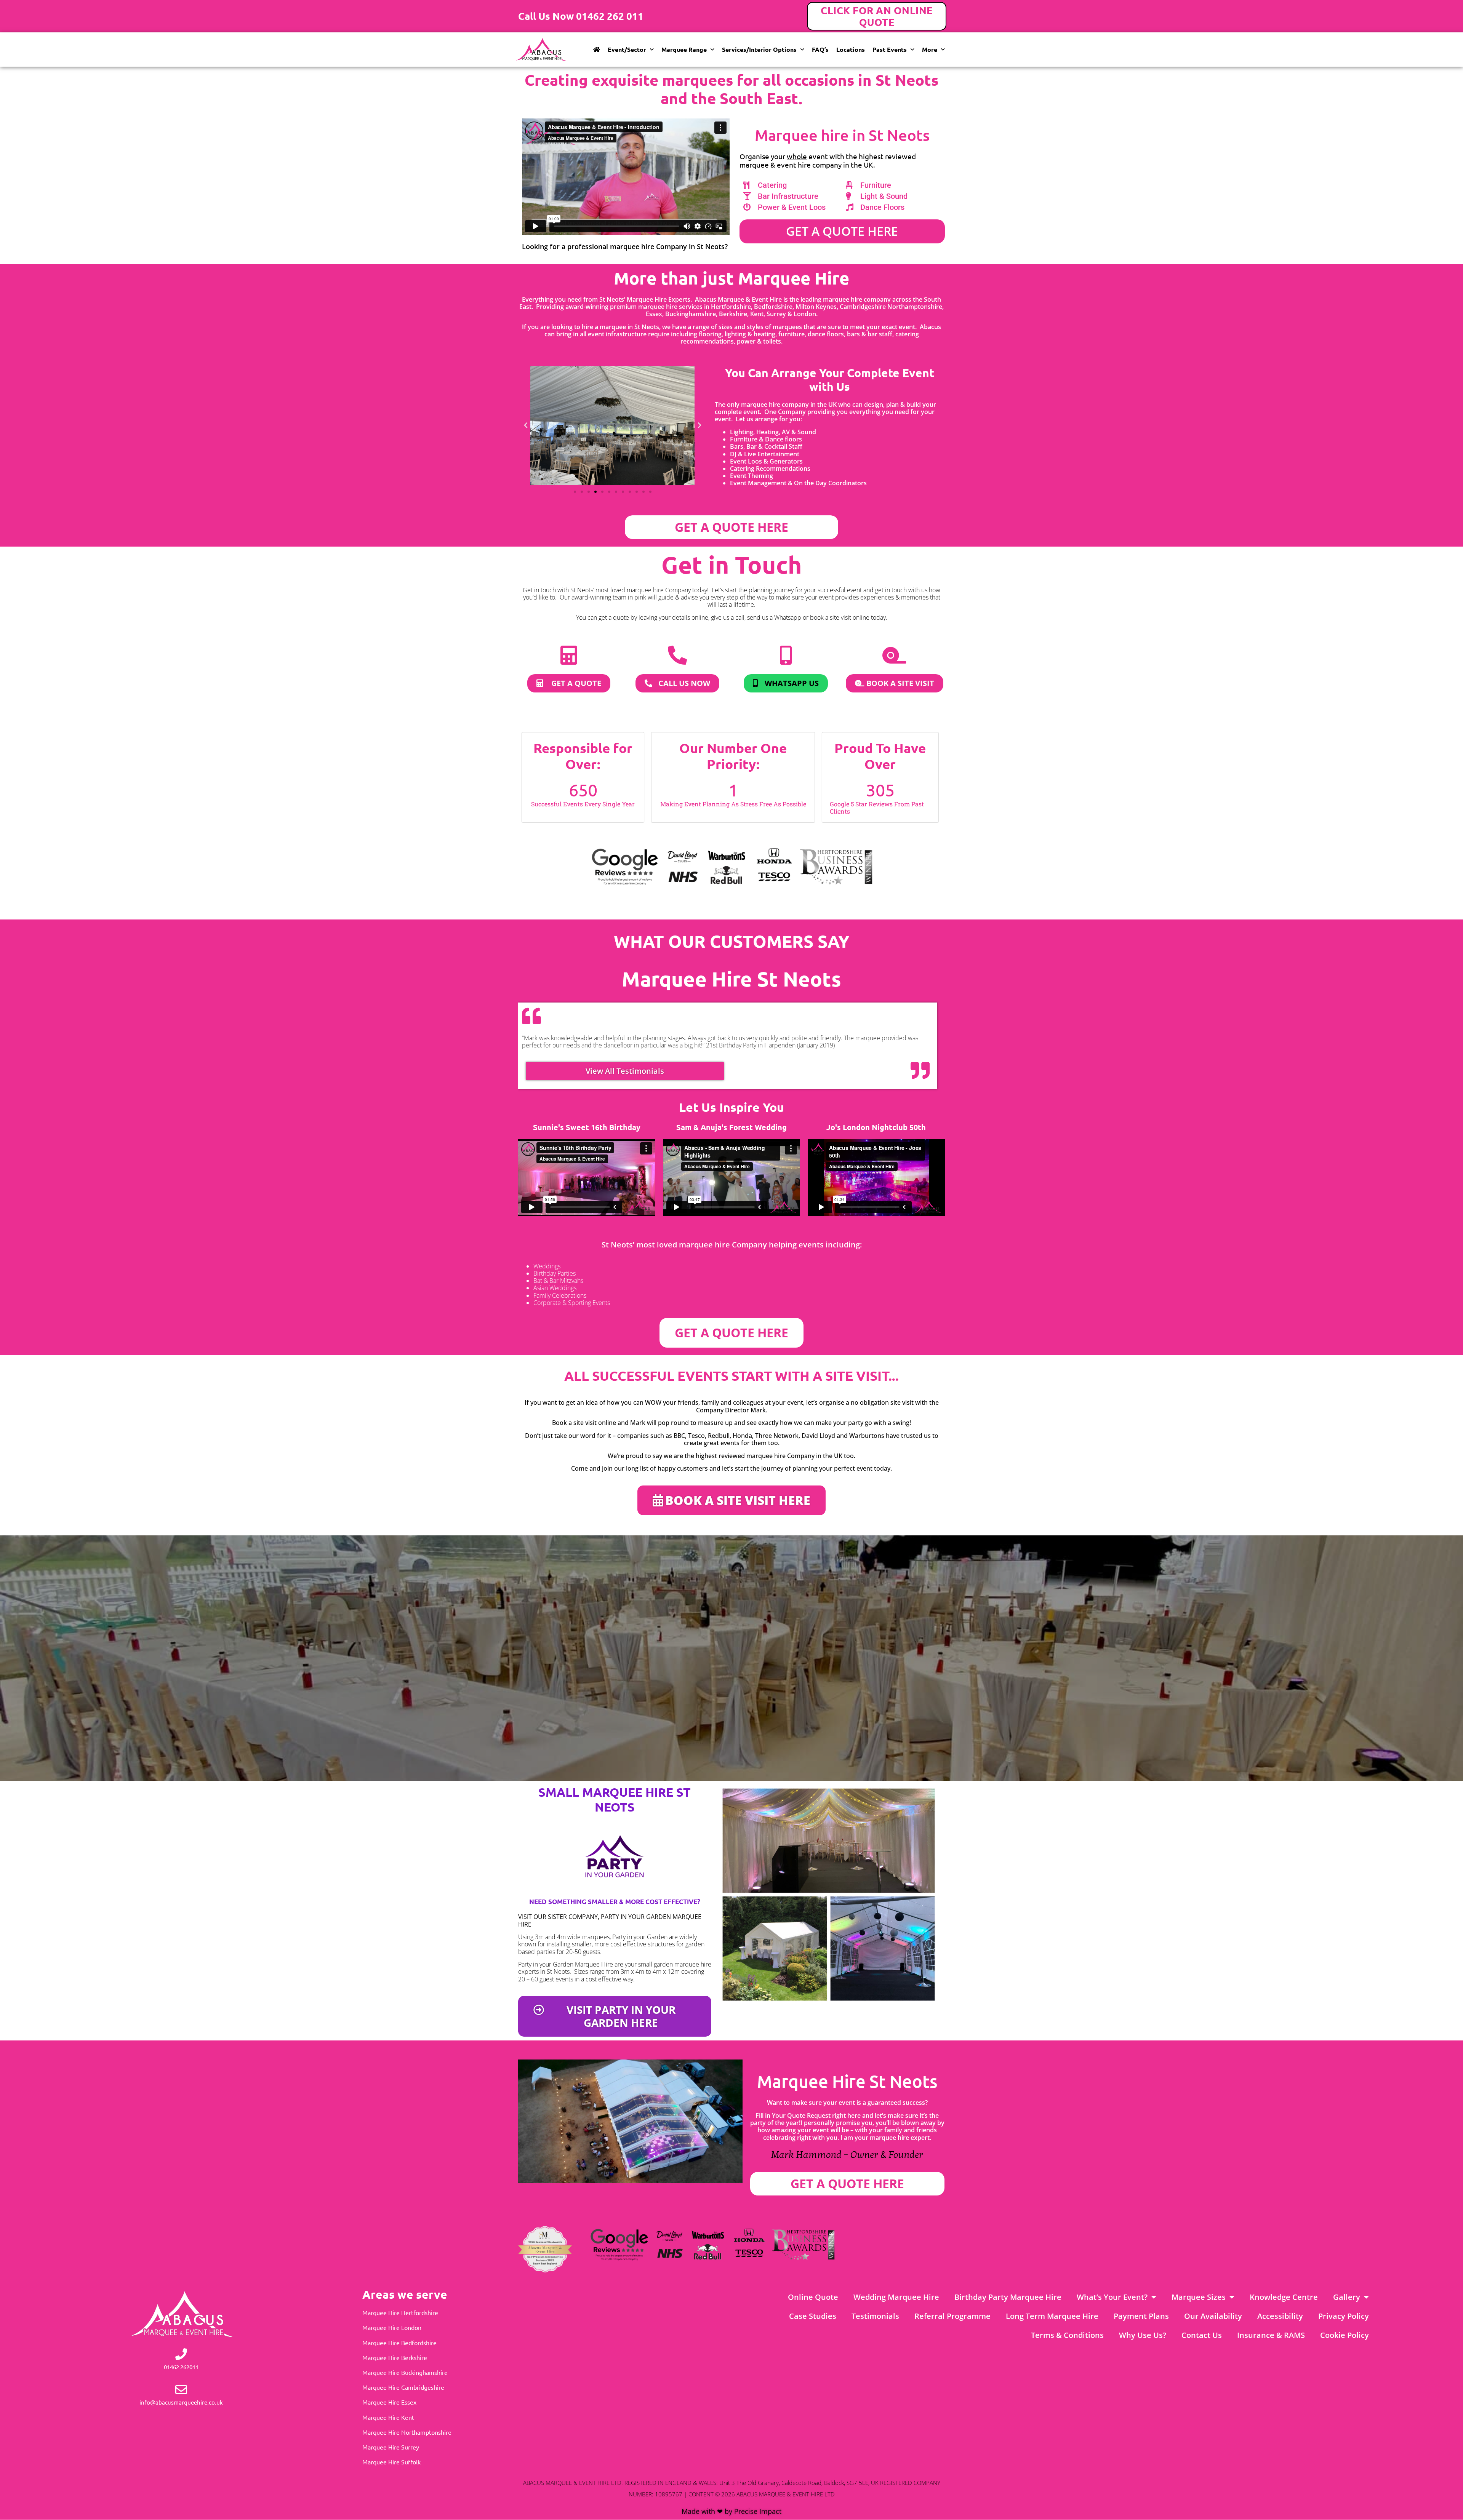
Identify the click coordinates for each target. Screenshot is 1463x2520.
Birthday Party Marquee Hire (1008, 2297)
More (930, 49)
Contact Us (1202, 2335)
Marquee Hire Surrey (391, 2447)
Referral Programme (952, 2316)
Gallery (1347, 2297)
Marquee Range (684, 49)
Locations (851, 49)
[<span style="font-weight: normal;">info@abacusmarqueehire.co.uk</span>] (181, 2390)
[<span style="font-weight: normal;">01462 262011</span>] (181, 2354)
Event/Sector (627, 49)
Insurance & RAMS (1271, 2335)
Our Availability (1213, 2316)
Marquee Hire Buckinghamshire (405, 2372)
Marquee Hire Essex (389, 2402)
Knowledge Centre (1284, 2297)
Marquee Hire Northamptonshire (407, 2432)
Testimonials (875, 2316)
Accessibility (1280, 2316)
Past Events (890, 49)
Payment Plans (1141, 2316)
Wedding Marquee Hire (896, 2297)
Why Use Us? (1143, 2335)
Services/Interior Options (759, 49)
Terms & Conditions (1067, 2335)
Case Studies (813, 2316)
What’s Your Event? (1112, 2297)
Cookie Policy (1345, 2335)
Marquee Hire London (392, 2327)
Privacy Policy (1344, 2316)
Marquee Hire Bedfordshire (399, 2343)
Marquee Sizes (1199, 2297)
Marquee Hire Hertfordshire (400, 2312)
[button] (526, 425)
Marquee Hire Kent (388, 2417)
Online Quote (813, 2297)
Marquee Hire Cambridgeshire (403, 2387)
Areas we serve (405, 2294)
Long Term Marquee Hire (1052, 2316)
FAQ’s (820, 49)
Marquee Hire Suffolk (391, 2462)
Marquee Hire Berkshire (395, 2357)
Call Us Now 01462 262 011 (581, 16)
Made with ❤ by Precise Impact (731, 2511)
